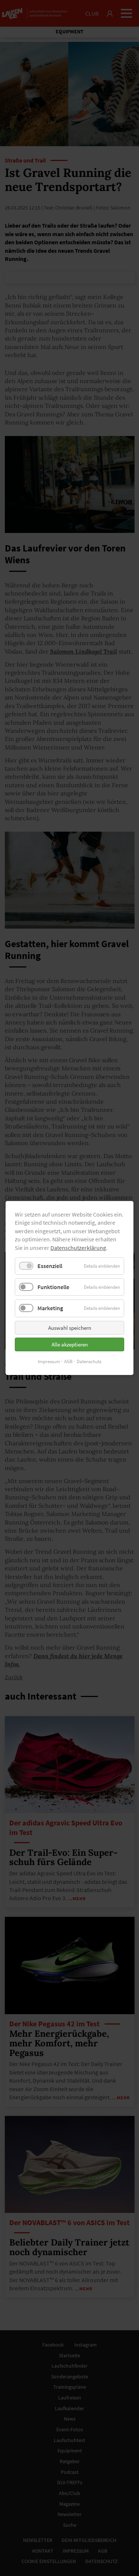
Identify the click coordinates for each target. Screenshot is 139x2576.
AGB (68, 1361)
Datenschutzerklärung (78, 1248)
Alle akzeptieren (70, 1344)
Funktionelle (53, 1287)
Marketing (50, 1308)
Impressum (49, 1361)
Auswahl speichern (70, 1328)
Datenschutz (89, 1361)
